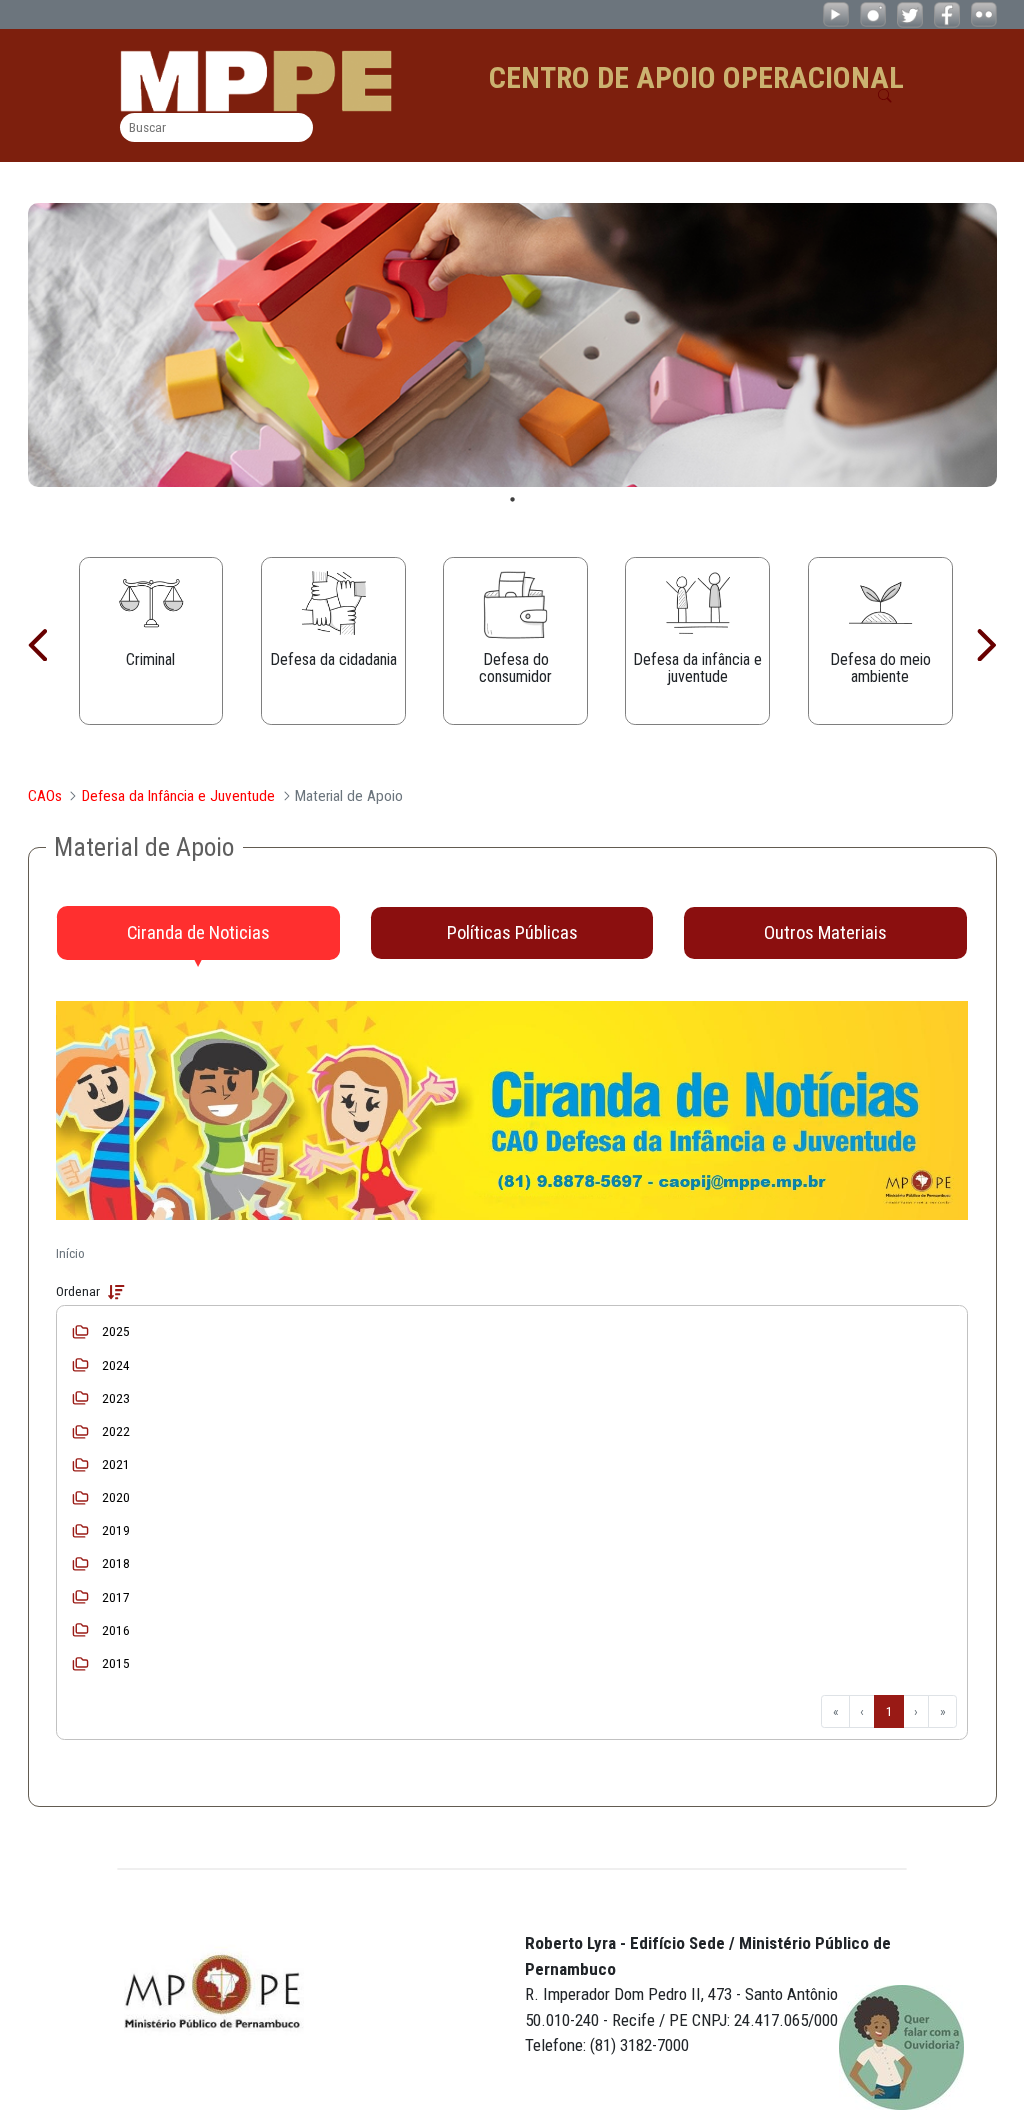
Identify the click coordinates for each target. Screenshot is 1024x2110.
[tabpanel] (512, 345)
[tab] (198, 933)
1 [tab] (512, 499)
